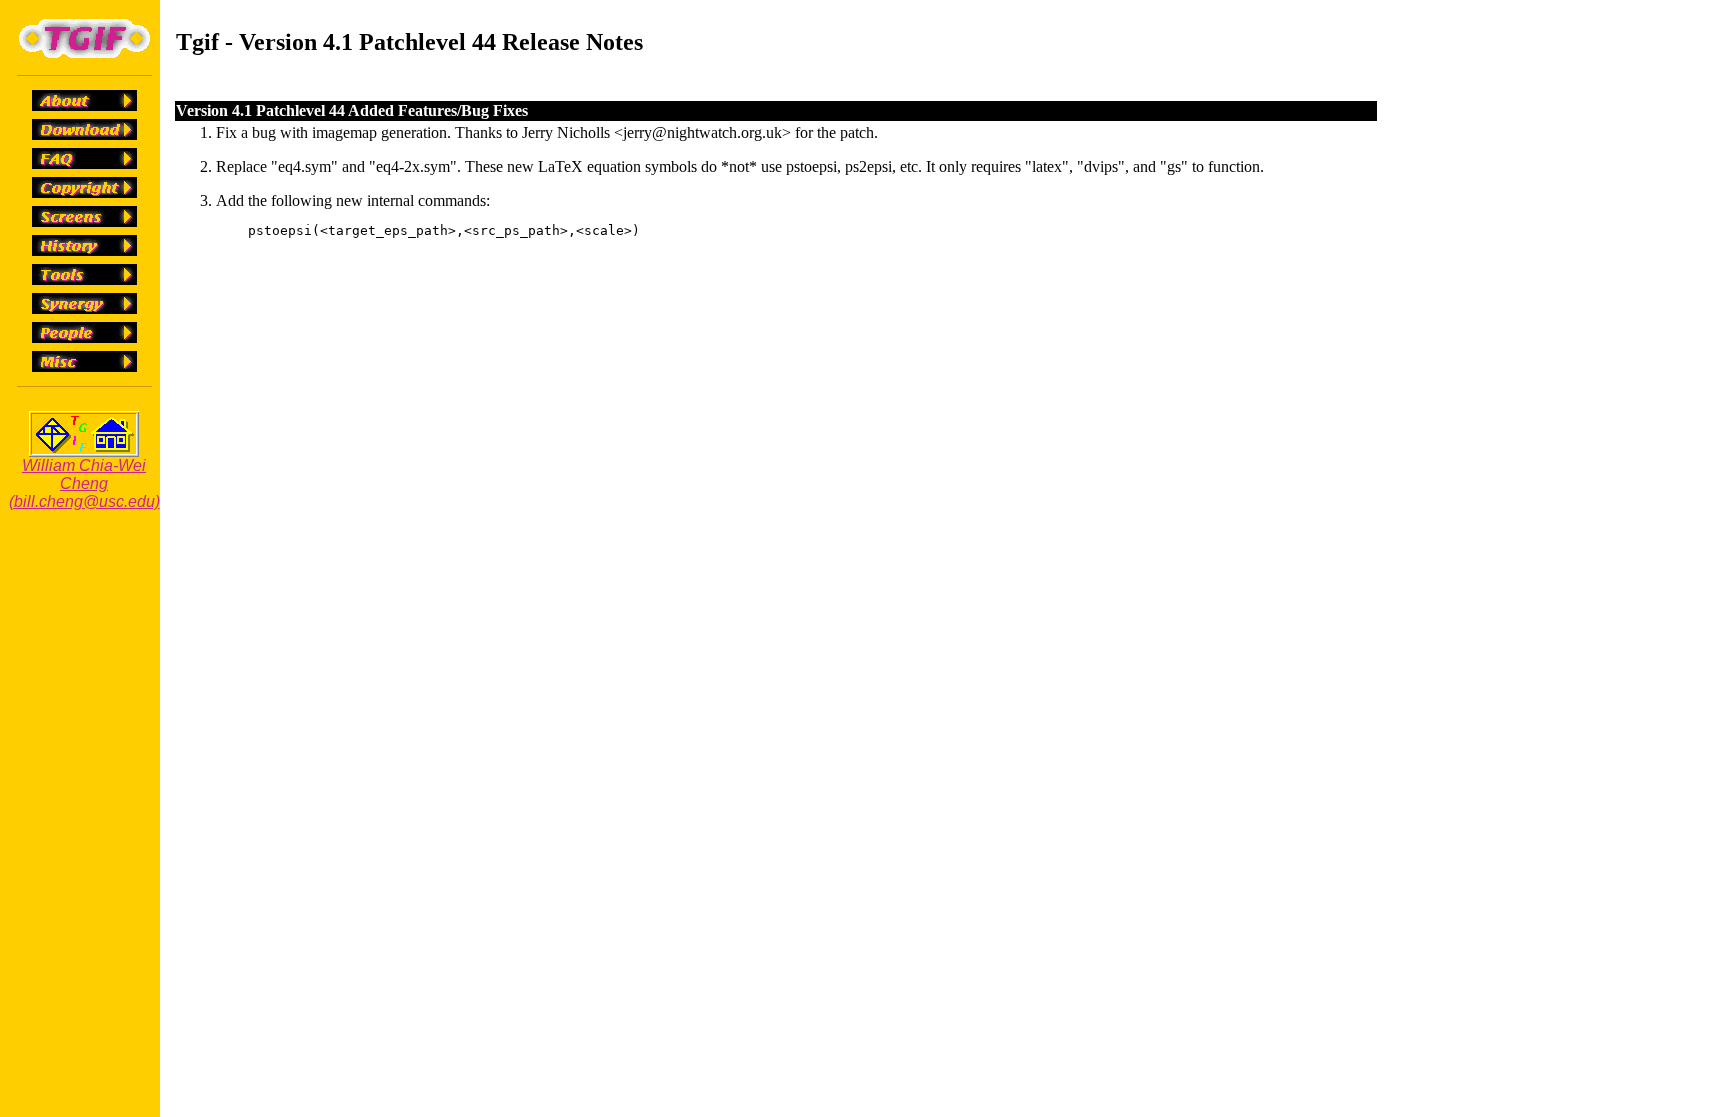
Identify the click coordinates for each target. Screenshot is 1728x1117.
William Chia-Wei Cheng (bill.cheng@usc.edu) (84, 483)
